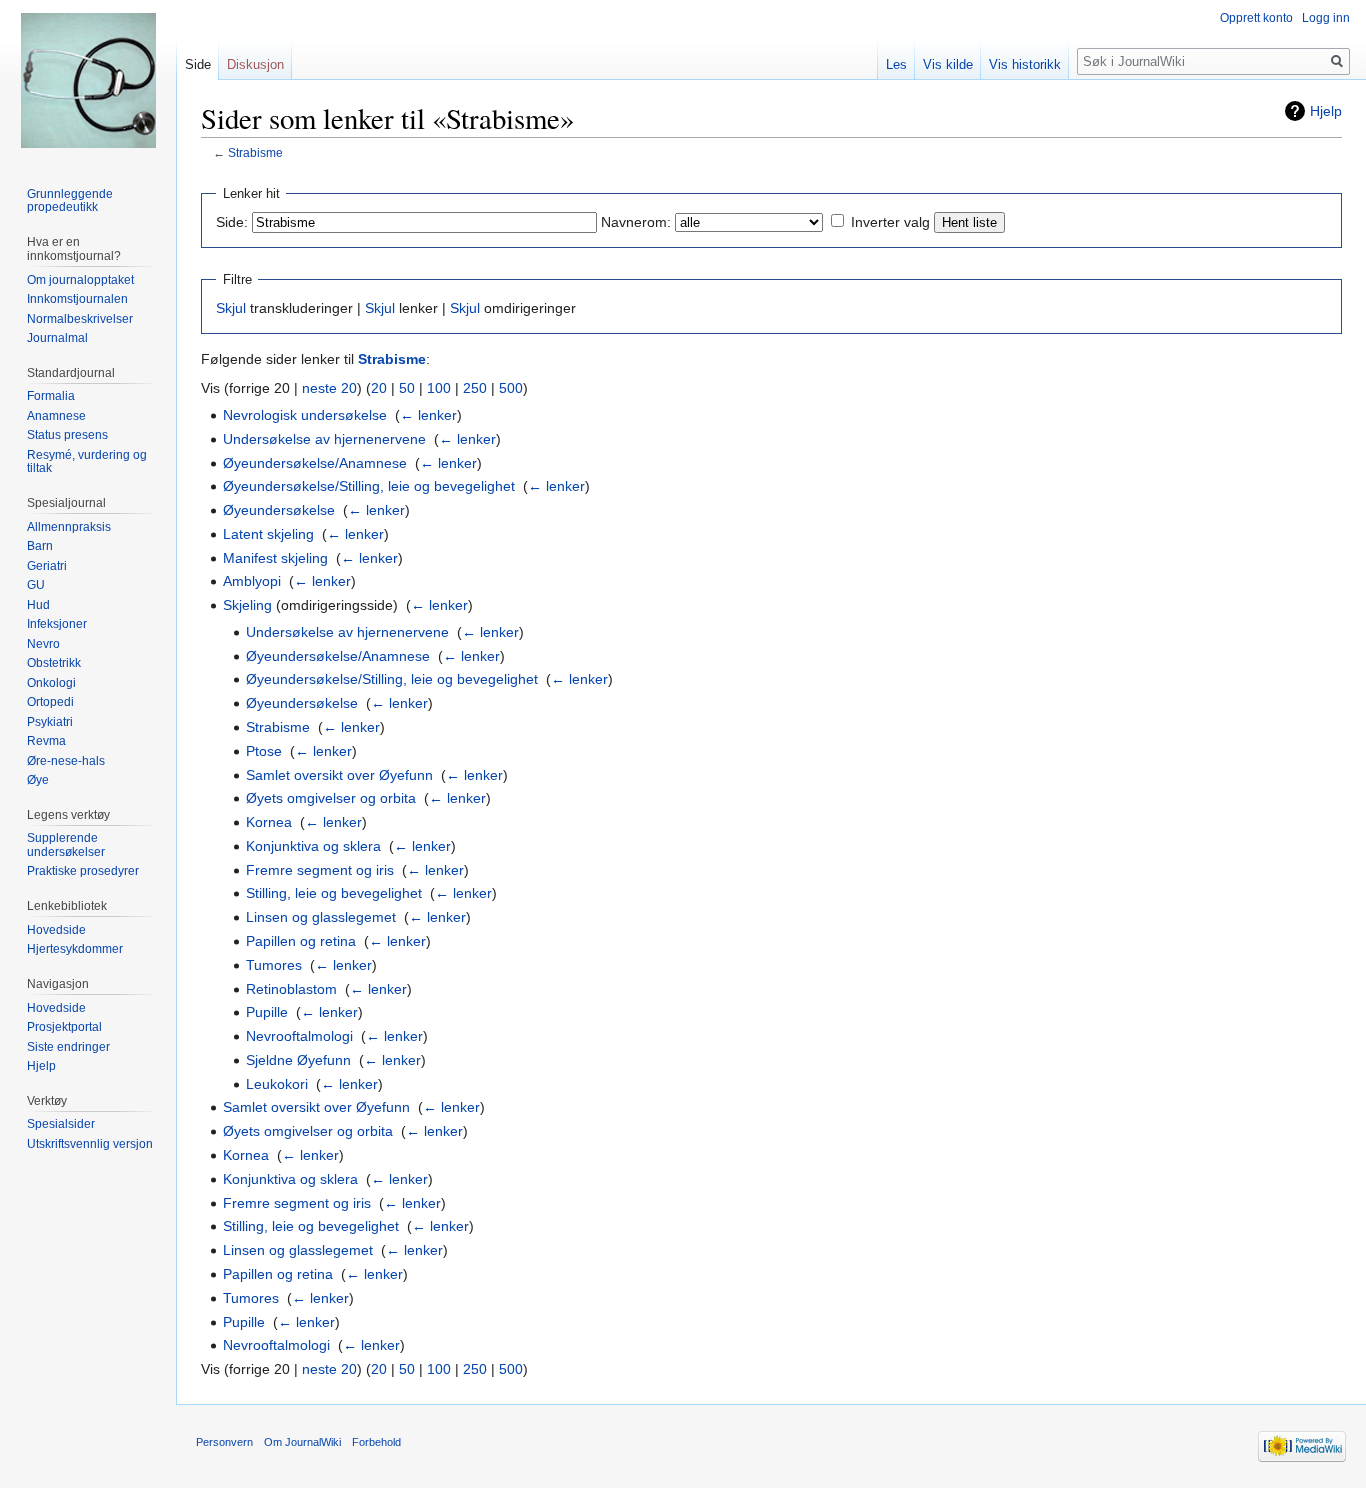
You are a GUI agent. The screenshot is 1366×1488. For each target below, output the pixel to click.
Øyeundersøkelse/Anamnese (315, 463)
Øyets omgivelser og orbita (331, 798)
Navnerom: (636, 222)
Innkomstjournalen (77, 299)
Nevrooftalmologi (299, 1036)
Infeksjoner (57, 624)
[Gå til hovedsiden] (88, 80)
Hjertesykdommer (75, 949)
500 (511, 388)
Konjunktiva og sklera (313, 846)
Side (198, 64)
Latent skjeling (268, 534)
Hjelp (1326, 111)
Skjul (231, 308)
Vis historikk (1025, 64)
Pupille (267, 1012)
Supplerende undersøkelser (66, 845)
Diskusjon (255, 64)
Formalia (51, 396)
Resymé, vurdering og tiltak (87, 462)
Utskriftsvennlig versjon (90, 1144)
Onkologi (51, 683)
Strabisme (255, 152)
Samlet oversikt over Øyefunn (339, 775)
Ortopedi (50, 702)
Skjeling (247, 605)
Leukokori (277, 1084)
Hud (38, 605)
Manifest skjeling (275, 558)
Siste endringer (68, 1047)
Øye (38, 780)
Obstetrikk (54, 663)
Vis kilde (948, 64)
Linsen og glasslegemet (321, 917)
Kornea (269, 822)
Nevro (43, 644)
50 (407, 388)
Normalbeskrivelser (80, 319)
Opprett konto (1256, 18)
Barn (40, 546)
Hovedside (56, 930)
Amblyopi (252, 581)
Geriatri (47, 566)
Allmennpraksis (69, 527)
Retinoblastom (291, 989)
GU (36, 585)
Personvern (224, 1442)
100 (439, 388)
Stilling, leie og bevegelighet (334, 893)
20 (379, 388)
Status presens (67, 435)
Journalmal (57, 338)
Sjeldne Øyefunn (298, 1060)
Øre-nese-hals (66, 761)
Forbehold (376, 1442)
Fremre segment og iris (320, 870)
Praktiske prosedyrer (83, 871)
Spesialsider (61, 1124)
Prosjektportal (64, 1027)
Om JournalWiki (302, 1442)
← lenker (428, 415)
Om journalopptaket (80, 280)
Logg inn (1326, 18)
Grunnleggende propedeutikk (70, 201)
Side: (232, 222)
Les (896, 64)
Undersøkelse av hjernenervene (324, 439)
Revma (46, 741)
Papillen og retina (301, 941)
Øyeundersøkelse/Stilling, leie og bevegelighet (369, 486)
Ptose (264, 751)
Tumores (274, 965)
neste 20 (329, 388)
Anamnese (56, 416)
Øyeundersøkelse (279, 510)
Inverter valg (890, 222)
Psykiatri (50, 722)
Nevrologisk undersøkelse (305, 415)
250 (475, 388)
